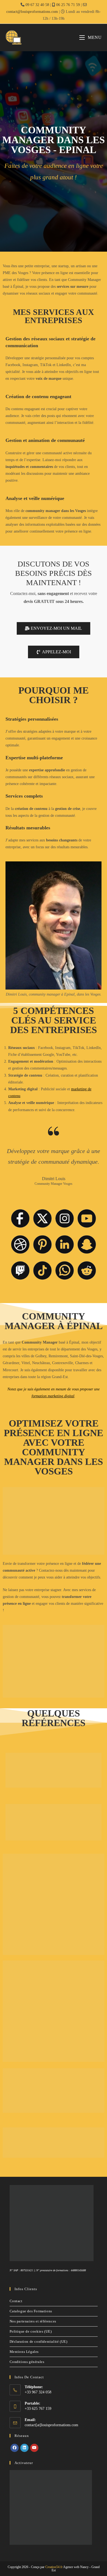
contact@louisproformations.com (32, 12)
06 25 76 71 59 (68, 5)
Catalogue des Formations (31, 2311)
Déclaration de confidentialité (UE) (39, 2341)
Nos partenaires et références (33, 2321)
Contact (16, 2301)
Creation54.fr (54, 2567)
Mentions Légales (24, 2352)
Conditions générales (27, 2362)
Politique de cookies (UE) (31, 2331)
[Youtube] (34, 2448)
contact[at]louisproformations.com (51, 2425)
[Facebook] (15, 2448)
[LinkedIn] (24, 2448)
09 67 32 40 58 (37, 5)
